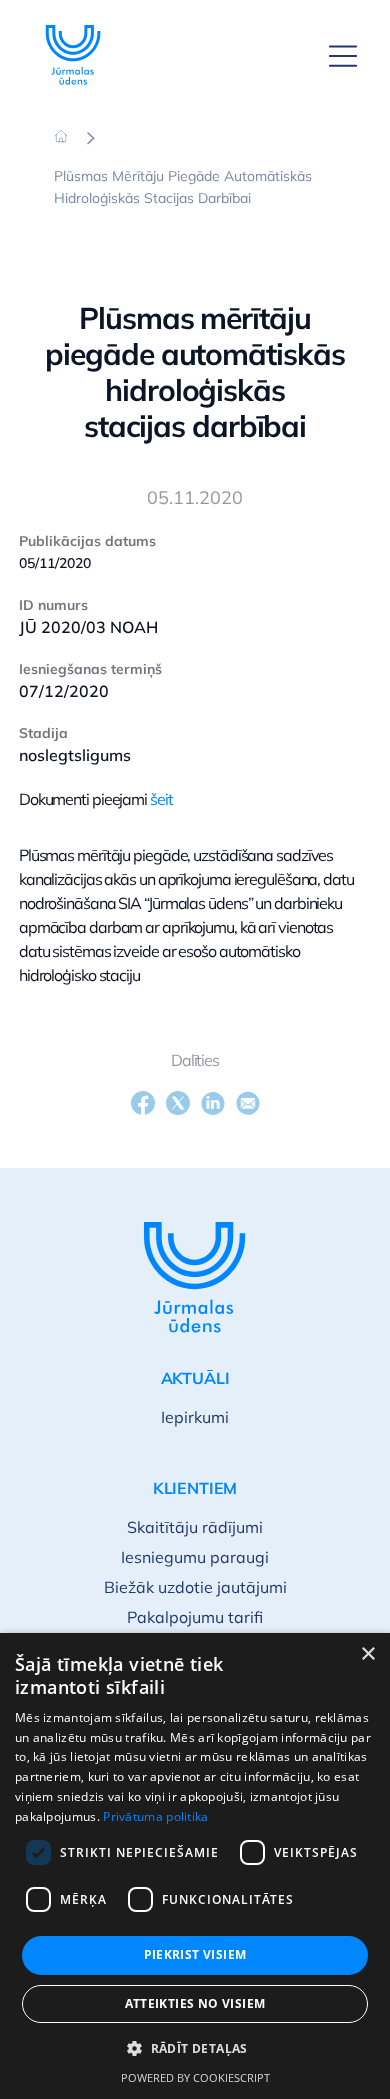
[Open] (343, 56)
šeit (161, 799)
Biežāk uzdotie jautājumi (195, 1587)
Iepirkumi (195, 1417)
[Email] (248, 1103)
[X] (178, 1103)
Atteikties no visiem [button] (195, 2003)
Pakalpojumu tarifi (195, 1617)
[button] (195, 2049)
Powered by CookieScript (195, 2077)
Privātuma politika (155, 1816)
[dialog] (195, 1866)
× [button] (367, 1654)
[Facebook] (143, 1103)
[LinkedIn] (213, 1103)
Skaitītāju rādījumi (195, 1527)
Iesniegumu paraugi (195, 1557)
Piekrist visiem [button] (195, 1954)
